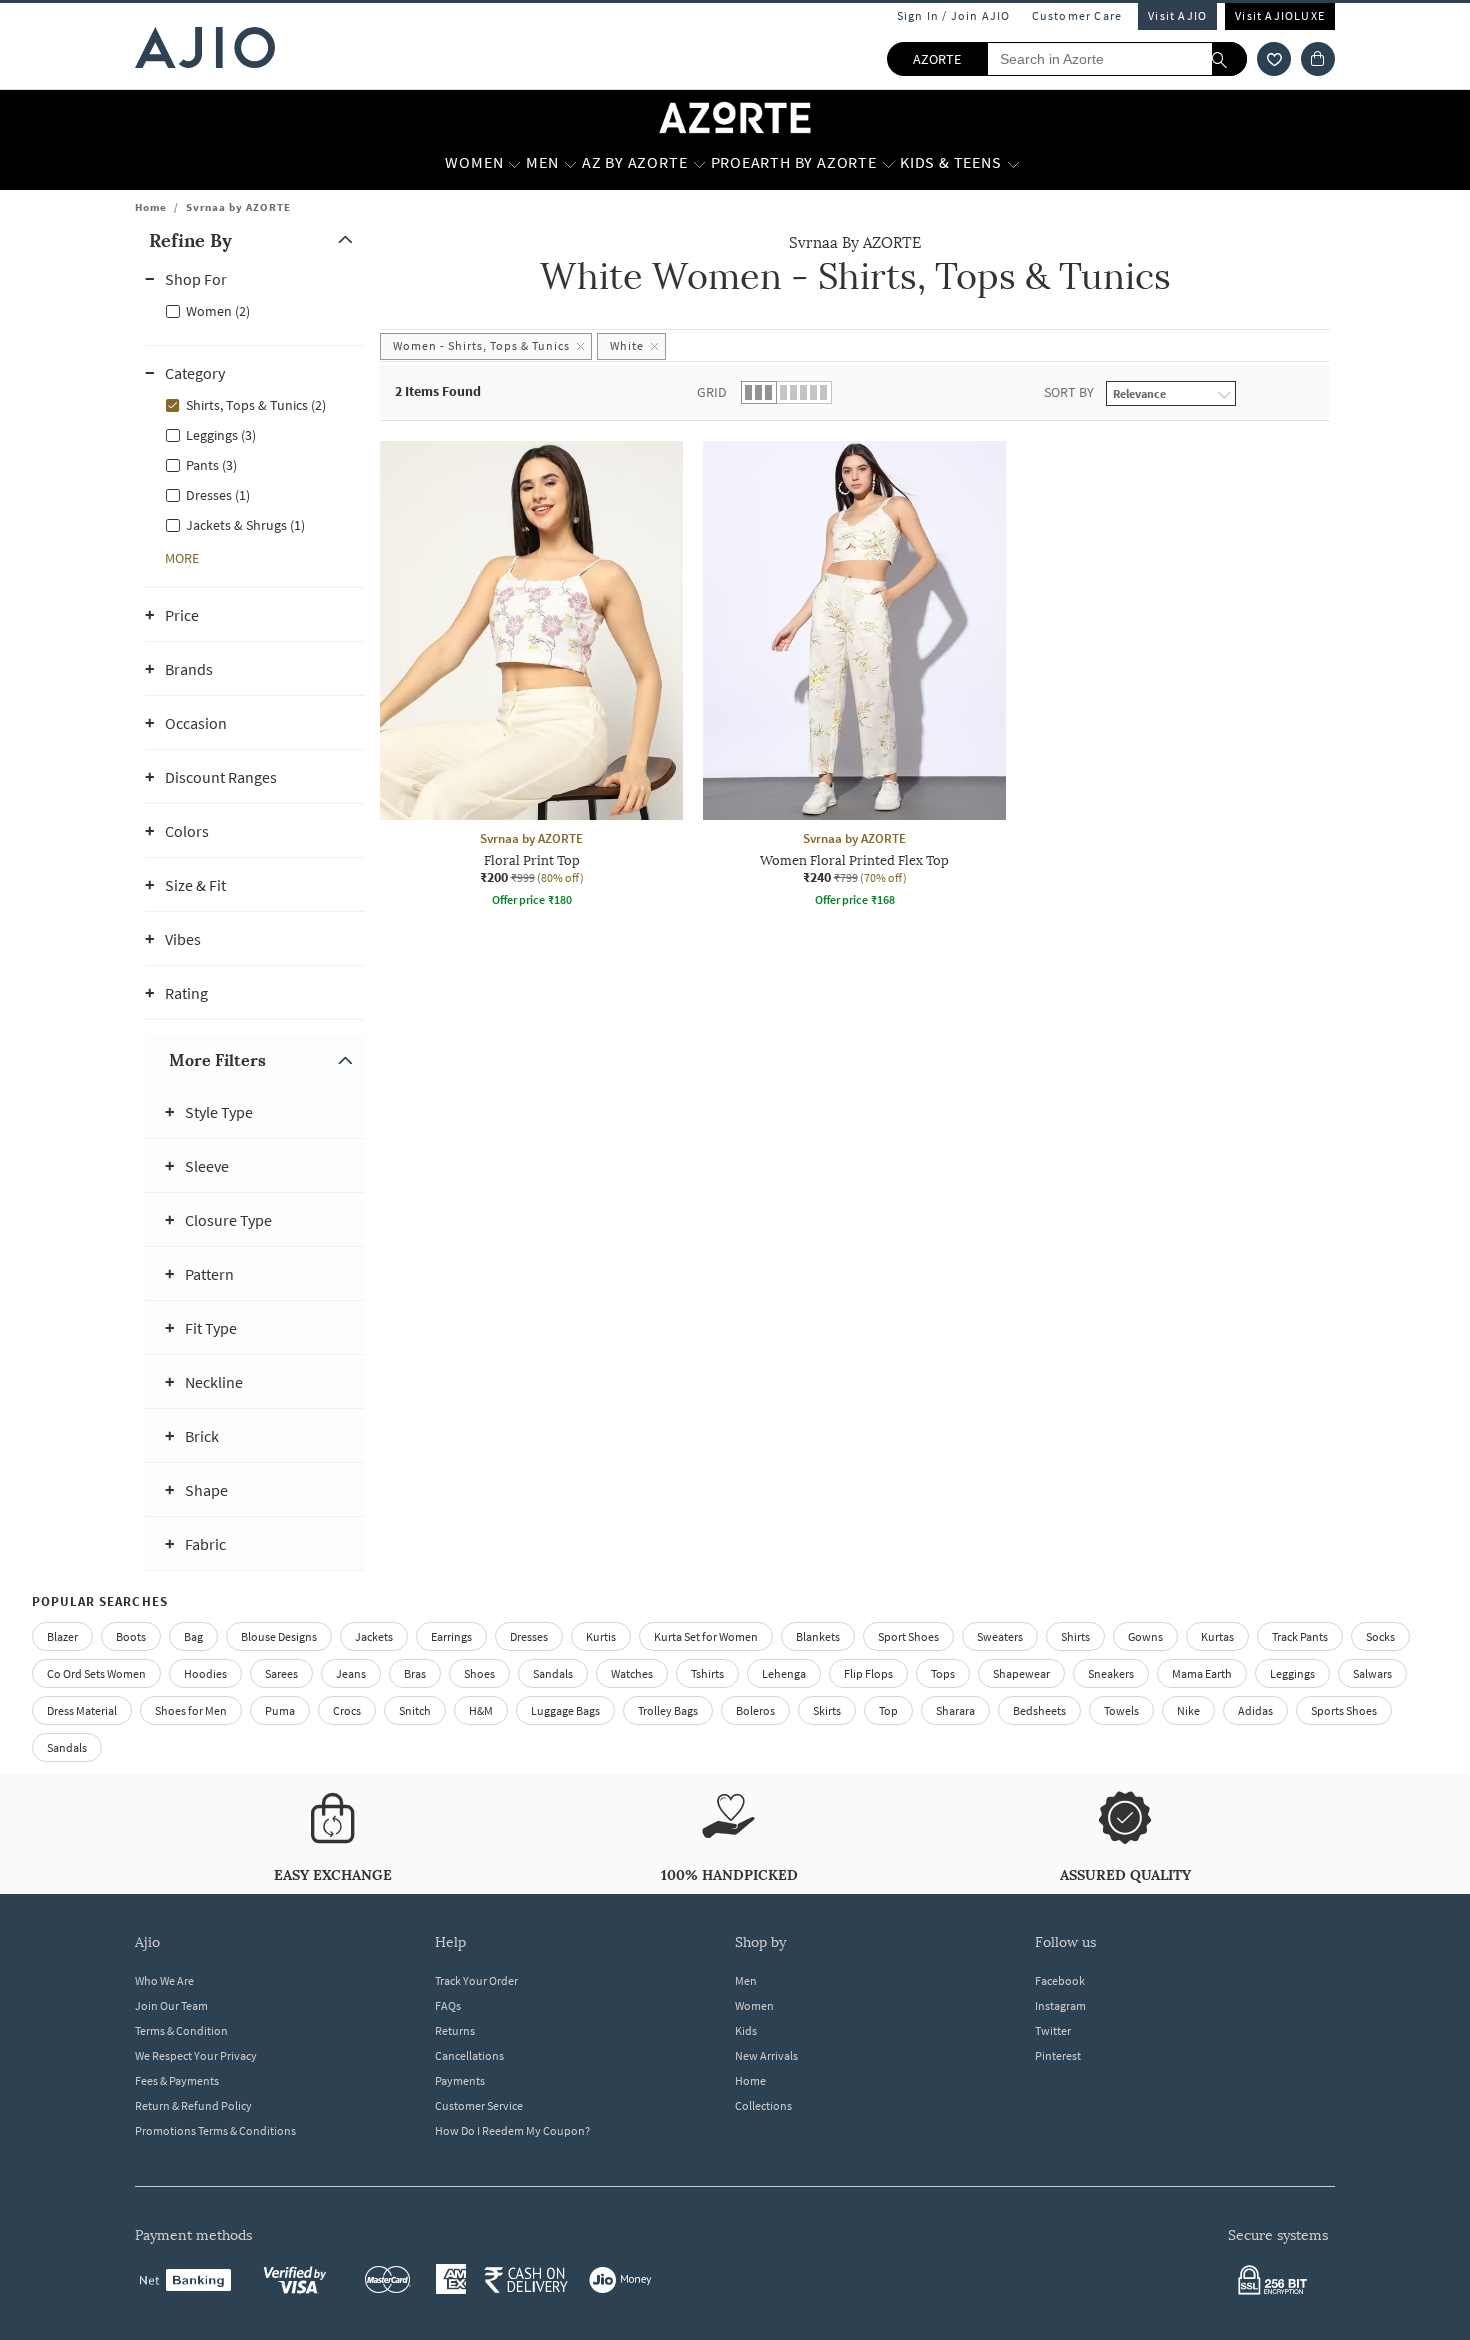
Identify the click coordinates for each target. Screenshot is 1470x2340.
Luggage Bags (565, 1710)
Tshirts (707, 1673)
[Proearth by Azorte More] (888, 163)
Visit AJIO (1177, 15)
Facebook (1060, 1980)
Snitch (415, 1710)
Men (746, 1980)
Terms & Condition (181, 2030)
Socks (1380, 1636)
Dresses (529, 1636)
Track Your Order (476, 1980)
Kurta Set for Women (706, 1636)
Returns (455, 2030)
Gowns (1145, 1636)
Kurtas (1217, 1636)
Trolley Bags (668, 1710)
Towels (1121, 1710)
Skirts (827, 1710)
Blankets (818, 1636)
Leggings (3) (221, 435)
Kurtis (601, 1636)
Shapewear (1021, 1673)
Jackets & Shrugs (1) (245, 525)
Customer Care (1077, 15)
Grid (712, 392)
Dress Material (82, 1710)
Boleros (755, 1710)
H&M (481, 1710)
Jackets (374, 1636)
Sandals (553, 1673)
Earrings (451, 1636)
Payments (460, 2080)
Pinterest (1058, 2055)
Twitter (1053, 2030)
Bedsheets (1039, 1710)
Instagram (1060, 2005)
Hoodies (205, 1673)
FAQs (448, 2005)
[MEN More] (570, 163)
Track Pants (1300, 1636)
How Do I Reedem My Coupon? (512, 2130)
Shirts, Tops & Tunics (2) (256, 405)
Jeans (351, 1673)
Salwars (1372, 1673)
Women (754, 2005)
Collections (763, 2105)
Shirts (1075, 1636)
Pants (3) (211, 465)
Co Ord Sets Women (96, 1673)
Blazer (62, 1636)
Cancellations (469, 2055)
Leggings (1292, 1673)
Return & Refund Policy (193, 2105)
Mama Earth (1202, 1673)
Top (888, 1710)
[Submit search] (1229, 59)
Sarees (281, 1673)
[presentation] (880, 731)
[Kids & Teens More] (1013, 163)
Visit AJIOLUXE (1280, 15)
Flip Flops (868, 1673)
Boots (131, 1636)
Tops (943, 1673)
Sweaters (1000, 1636)
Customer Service (479, 2105)
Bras (415, 1673)
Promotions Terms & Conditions (215, 2130)
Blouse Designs (279, 1636)
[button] (1274, 59)
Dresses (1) (218, 495)
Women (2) (218, 311)
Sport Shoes (908, 1636)
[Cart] (1318, 59)
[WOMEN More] (514, 163)
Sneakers (1111, 1673)
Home (151, 207)
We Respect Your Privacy (196, 2055)
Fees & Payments (177, 2080)
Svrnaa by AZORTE (238, 207)
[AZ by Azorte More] (699, 163)
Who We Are (164, 1980)
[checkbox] (255, 310)
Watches (632, 1673)
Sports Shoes (1344, 1710)
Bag (193, 1636)
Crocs (347, 1710)
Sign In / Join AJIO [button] (954, 15)
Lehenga (784, 1673)
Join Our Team (171, 2005)
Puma (280, 1710)
